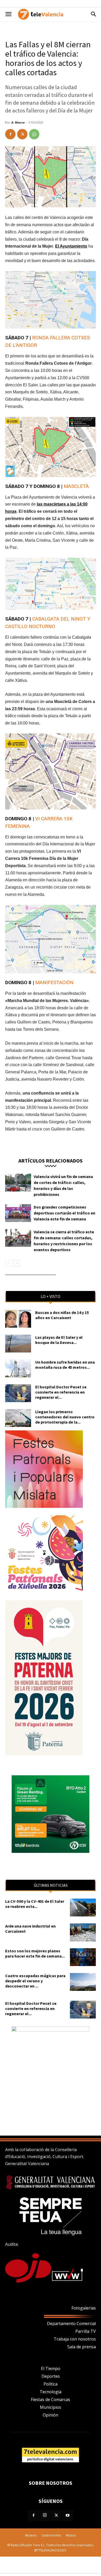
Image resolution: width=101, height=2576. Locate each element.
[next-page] (17, 1263)
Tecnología (51, 2392)
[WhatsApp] (34, 134)
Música (71, 2535)
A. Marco (18, 122)
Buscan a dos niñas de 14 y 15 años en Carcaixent (62, 1315)
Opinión (51, 2415)
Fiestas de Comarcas (51, 2399)
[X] (22, 134)
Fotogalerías (84, 2308)
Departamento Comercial (71, 2323)
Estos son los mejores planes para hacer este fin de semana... (35, 1953)
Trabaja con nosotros (75, 2339)
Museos (31, 2535)
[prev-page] (8, 1263)
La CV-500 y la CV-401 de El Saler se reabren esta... (35, 1904)
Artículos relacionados (51, 1160)
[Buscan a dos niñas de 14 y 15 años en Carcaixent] (18, 1319)
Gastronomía (51, 2535)
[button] (8, 14)
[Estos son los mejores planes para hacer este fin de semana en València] (83, 1957)
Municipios (51, 2407)
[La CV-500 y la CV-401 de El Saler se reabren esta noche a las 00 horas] (83, 1908)
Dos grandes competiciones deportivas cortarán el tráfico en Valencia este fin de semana (64, 1213)
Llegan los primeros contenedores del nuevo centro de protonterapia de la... (65, 1417)
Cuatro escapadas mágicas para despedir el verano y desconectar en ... (35, 1981)
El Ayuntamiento (71, 246)
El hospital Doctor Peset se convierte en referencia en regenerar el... (61, 1392)
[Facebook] (10, 134)
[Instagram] (45, 2516)
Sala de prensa (82, 2347)
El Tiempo (51, 2368)
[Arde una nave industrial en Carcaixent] (83, 1932)
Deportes (51, 2376)
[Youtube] (68, 2516)
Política (51, 2384)
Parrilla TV (86, 2331)
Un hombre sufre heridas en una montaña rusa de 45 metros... (65, 1365)
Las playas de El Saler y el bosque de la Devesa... (59, 1340)
